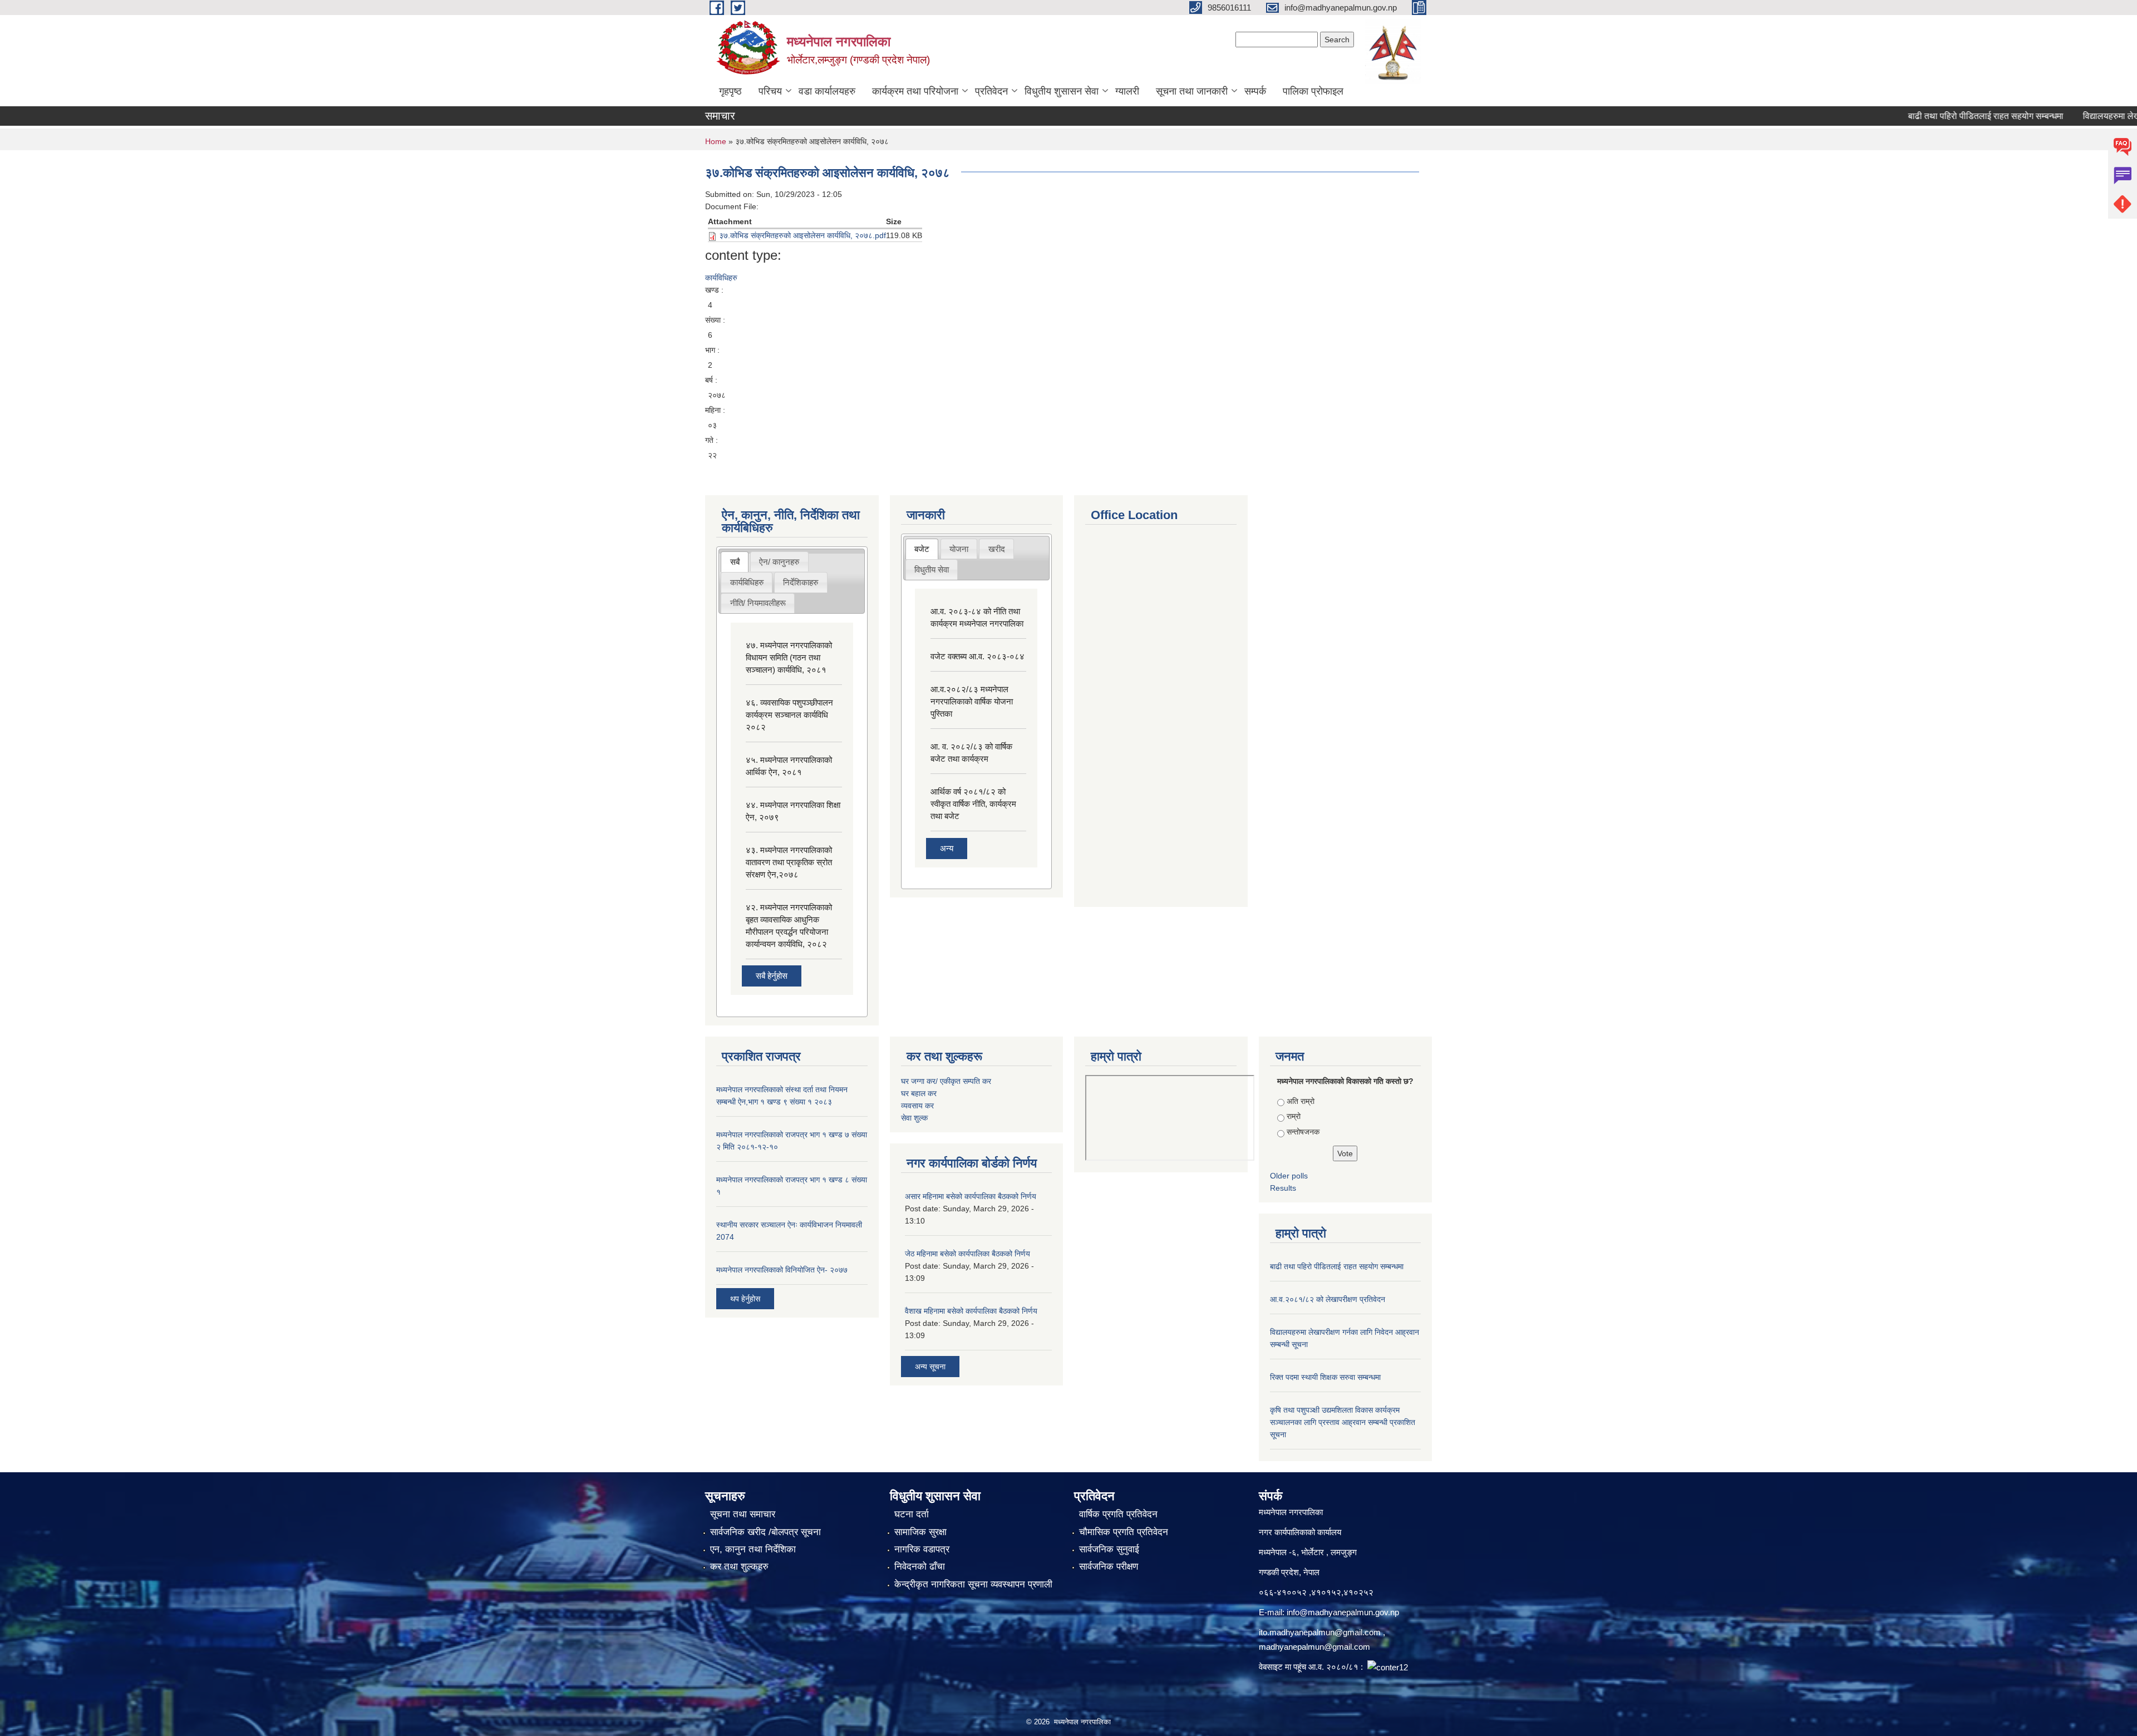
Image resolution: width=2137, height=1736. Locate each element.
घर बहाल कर (919, 1093)
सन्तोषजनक (1303, 1132)
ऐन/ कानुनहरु (779, 562)
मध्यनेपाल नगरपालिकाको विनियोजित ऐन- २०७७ (782, 1270)
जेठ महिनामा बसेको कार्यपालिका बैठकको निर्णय (967, 1254)
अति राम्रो (1301, 1101)
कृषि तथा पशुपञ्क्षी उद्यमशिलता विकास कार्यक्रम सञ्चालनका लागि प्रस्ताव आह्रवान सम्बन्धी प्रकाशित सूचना (1343, 1422)
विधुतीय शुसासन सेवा (1062, 91)
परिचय (770, 91)
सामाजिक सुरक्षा (920, 1532)
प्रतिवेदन (991, 91)
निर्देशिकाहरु (801, 582)
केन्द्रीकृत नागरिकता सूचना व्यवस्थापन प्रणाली (973, 1584)
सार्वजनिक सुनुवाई (1109, 1549)
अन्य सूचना (930, 1367)
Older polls (1289, 1176)
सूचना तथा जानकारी (1192, 91)
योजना (959, 549)
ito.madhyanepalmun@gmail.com (1320, 1632)
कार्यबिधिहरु (747, 582)
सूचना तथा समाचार (743, 1514)
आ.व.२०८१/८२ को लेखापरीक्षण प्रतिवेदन (1328, 1299)
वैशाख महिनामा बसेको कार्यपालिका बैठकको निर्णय (971, 1311)
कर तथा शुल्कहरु (739, 1567)
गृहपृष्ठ (730, 91)
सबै (735, 562)
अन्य (947, 848)
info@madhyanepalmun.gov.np (1343, 1612)
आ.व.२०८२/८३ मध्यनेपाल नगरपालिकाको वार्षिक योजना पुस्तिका (972, 701)
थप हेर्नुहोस (745, 1299)
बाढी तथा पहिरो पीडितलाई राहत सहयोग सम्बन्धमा (1937, 116)
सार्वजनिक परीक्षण (1109, 1567)
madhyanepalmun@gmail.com (1314, 1647)
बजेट (922, 549)
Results (1283, 1188)
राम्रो (1294, 1116)
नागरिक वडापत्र (922, 1549)
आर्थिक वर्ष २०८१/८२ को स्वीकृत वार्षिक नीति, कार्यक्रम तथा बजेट (973, 804)
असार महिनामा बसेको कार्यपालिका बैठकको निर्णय (971, 1196)
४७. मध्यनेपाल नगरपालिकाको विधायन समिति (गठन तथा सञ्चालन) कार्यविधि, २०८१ (789, 657)
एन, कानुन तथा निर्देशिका (753, 1549)
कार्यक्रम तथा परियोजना (915, 91)
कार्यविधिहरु (721, 278)
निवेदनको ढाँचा (920, 1567)
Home (716, 141)
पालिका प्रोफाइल (1313, 91)
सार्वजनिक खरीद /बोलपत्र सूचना (765, 1532)
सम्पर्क (1255, 91)
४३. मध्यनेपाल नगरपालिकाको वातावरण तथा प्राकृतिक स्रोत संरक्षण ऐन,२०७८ (789, 862)
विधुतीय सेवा (932, 569)
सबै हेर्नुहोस (772, 976)
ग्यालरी (1127, 91)
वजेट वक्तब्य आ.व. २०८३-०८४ (978, 656)
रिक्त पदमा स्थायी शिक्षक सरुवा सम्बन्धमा (1325, 1377)
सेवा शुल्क (914, 1118)
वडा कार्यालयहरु (827, 91)
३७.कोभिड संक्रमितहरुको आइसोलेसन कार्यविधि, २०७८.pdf (802, 235)
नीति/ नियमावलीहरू (758, 603)
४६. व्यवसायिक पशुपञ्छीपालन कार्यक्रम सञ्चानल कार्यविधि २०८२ (789, 715)
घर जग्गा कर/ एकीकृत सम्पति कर (946, 1081)
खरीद (997, 549)
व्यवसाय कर (917, 1106)
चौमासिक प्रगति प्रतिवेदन (1124, 1532)
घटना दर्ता (912, 1514)
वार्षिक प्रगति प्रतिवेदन (1118, 1514)
